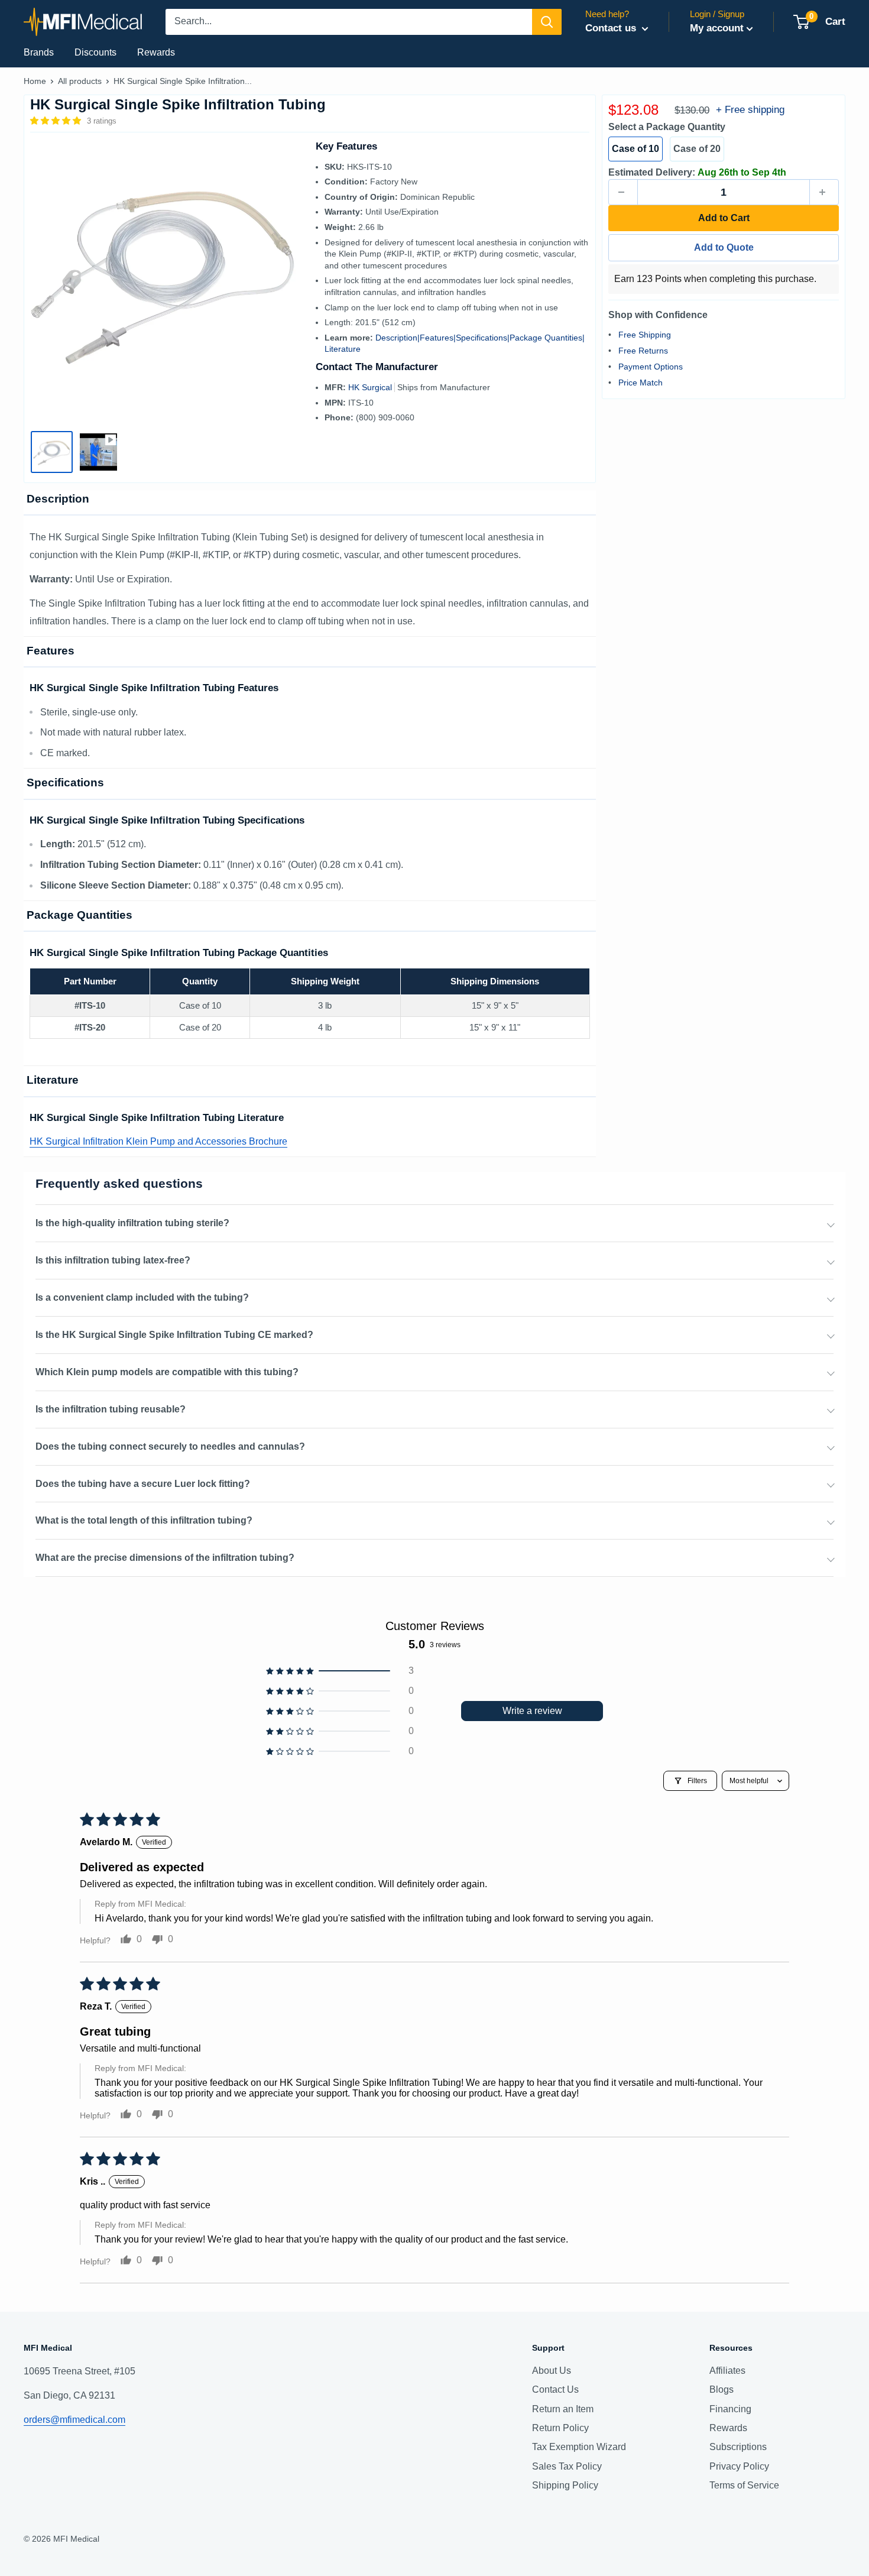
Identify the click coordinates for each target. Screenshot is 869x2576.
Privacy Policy (739, 2466)
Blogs (722, 2389)
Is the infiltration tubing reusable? (111, 1409)
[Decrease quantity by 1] (623, 192)
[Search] (547, 22)
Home (35, 81)
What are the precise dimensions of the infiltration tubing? (165, 1558)
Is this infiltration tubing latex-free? (113, 1260)
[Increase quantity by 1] (824, 192)
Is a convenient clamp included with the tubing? (142, 1297)
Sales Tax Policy (567, 2466)
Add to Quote (724, 247)
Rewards (156, 52)
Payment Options (651, 366)
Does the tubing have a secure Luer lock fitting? (143, 1484)
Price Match (641, 382)
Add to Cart (724, 218)
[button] (57, 121)
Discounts (95, 52)
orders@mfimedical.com (74, 2420)
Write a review (532, 1711)
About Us (552, 2371)
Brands (39, 52)
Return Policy (560, 2428)
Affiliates (727, 2371)
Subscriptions (738, 2447)
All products (80, 81)
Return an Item (563, 2409)
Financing (730, 2409)
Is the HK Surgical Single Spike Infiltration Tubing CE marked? (174, 1335)
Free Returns (643, 350)
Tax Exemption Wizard (579, 2447)
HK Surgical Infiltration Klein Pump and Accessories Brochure (158, 1141)
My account (717, 28)
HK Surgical (371, 387)
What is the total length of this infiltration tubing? (144, 1520)
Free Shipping (645, 334)
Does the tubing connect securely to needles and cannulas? (170, 1446)
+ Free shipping (750, 110)
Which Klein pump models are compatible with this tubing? (167, 1372)
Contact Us (555, 2389)
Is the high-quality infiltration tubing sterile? (132, 1223)
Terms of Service (744, 2485)
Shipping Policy (565, 2485)
